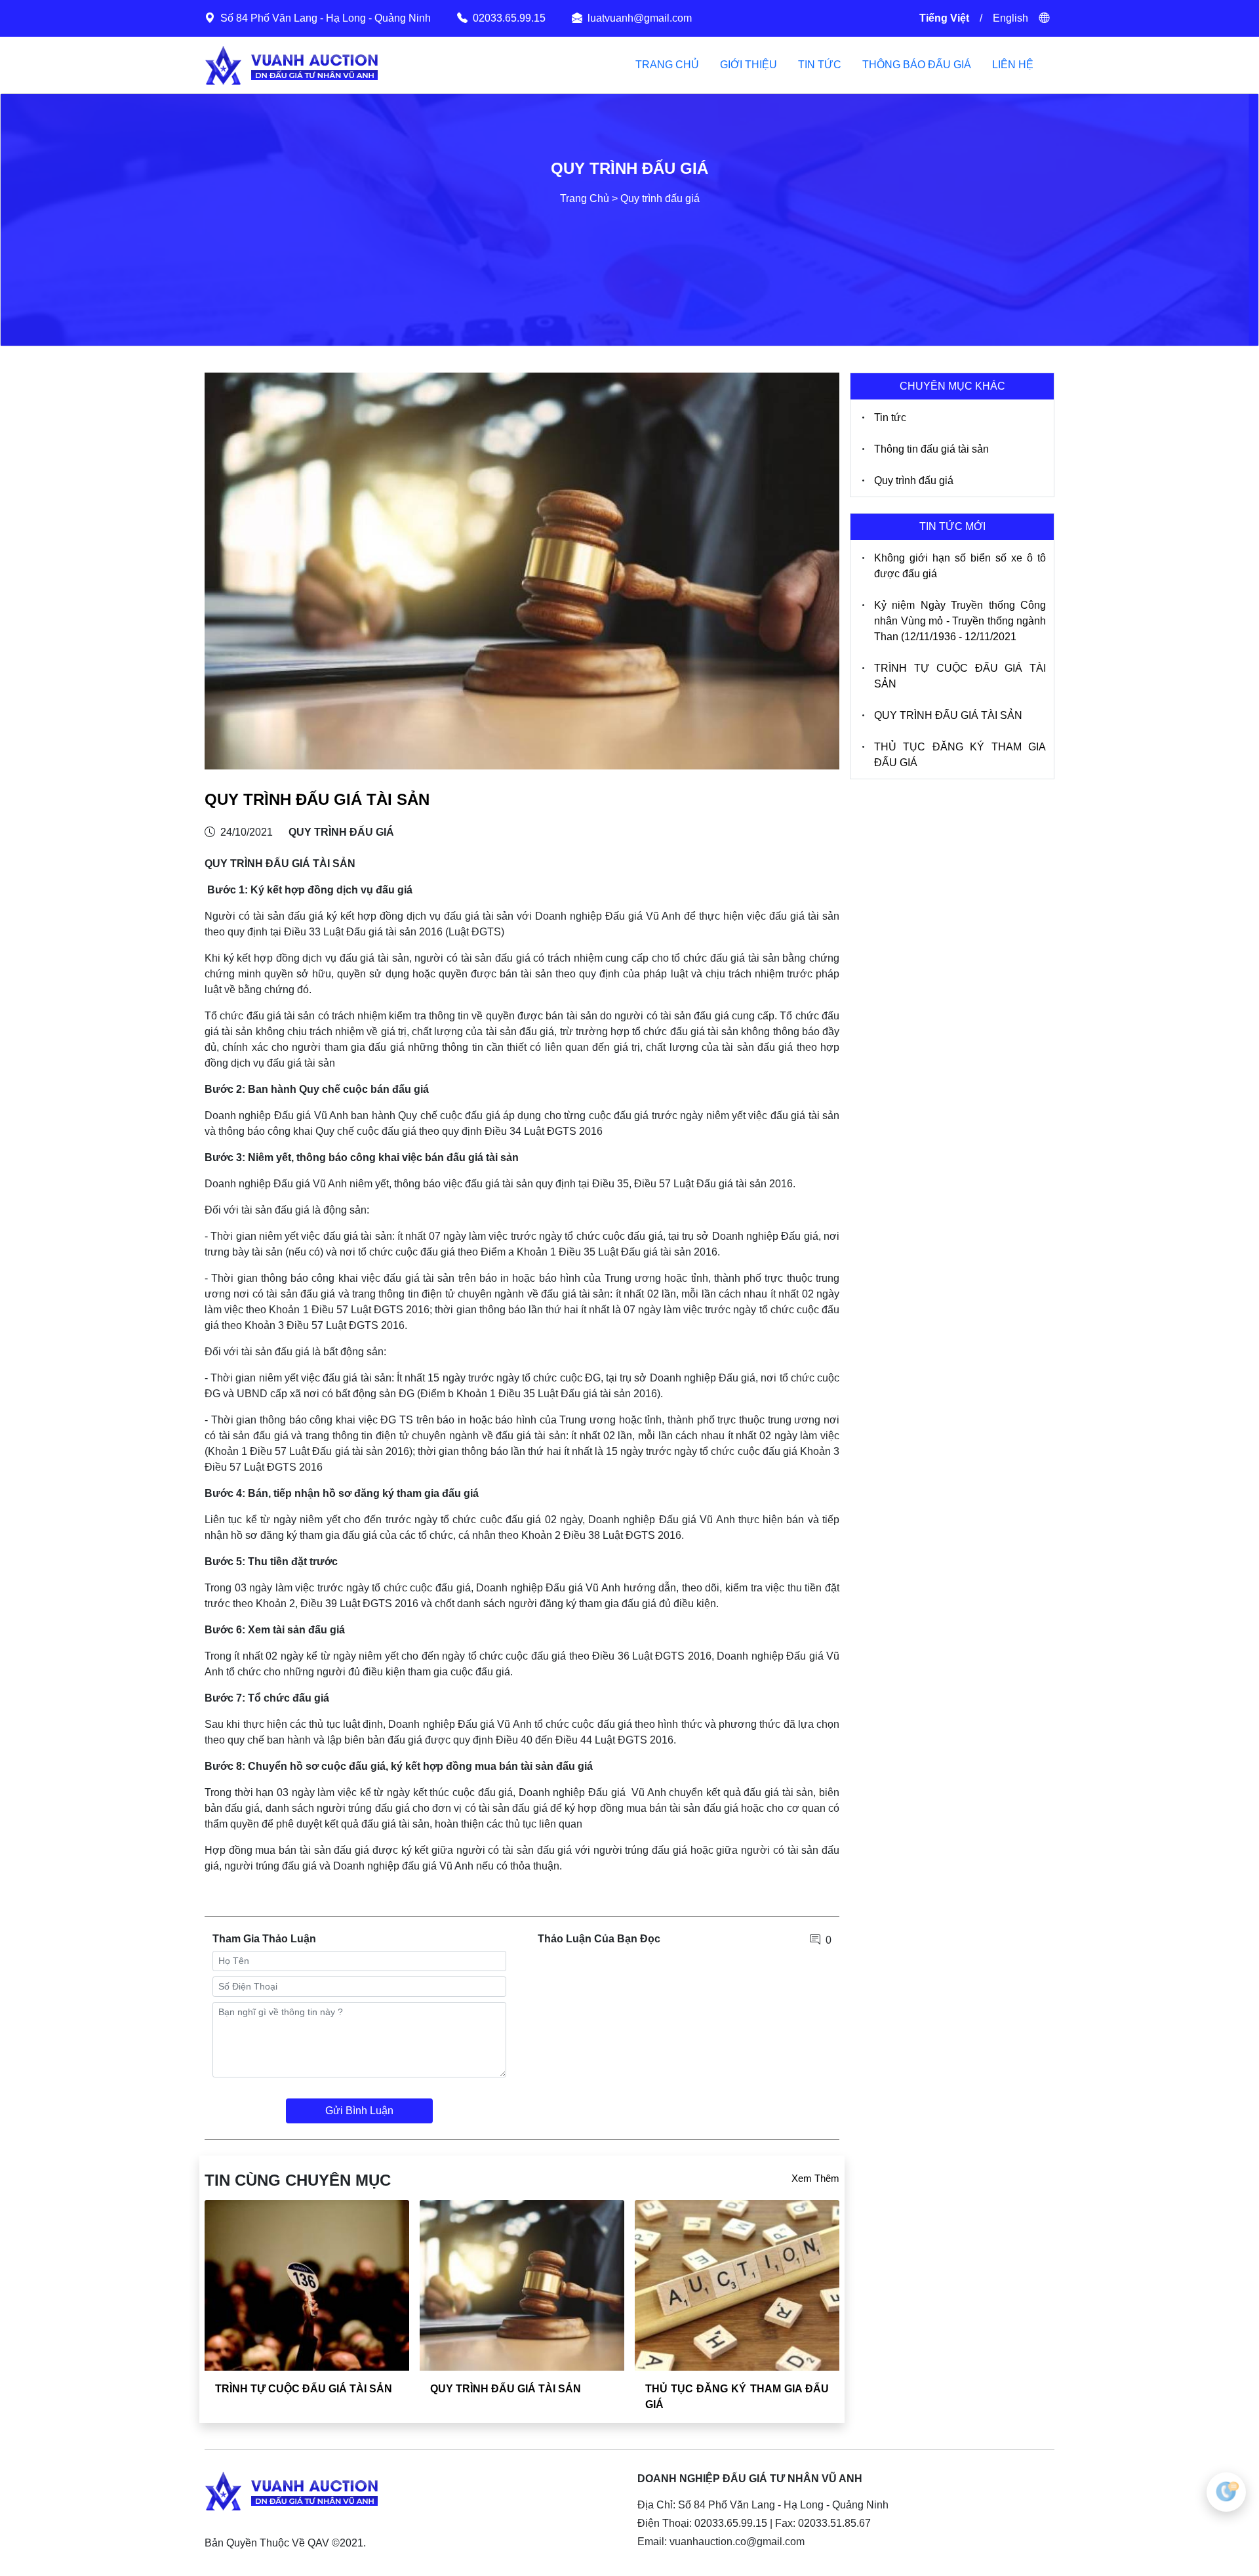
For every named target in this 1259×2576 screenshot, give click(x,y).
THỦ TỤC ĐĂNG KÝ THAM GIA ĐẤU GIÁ (960, 755)
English (1010, 18)
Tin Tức (820, 65)
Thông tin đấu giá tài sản (931, 449)
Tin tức (890, 418)
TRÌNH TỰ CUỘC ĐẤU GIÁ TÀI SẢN (304, 2389)
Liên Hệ (1013, 65)
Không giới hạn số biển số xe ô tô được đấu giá (960, 566)
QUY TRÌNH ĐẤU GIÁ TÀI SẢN (506, 2389)
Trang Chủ (667, 65)
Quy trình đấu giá (914, 480)
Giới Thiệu (749, 65)
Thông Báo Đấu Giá (917, 65)
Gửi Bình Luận (359, 2111)
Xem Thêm (815, 2178)
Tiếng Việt (944, 18)
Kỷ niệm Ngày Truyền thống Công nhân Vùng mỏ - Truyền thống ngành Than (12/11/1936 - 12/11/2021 (960, 621)
